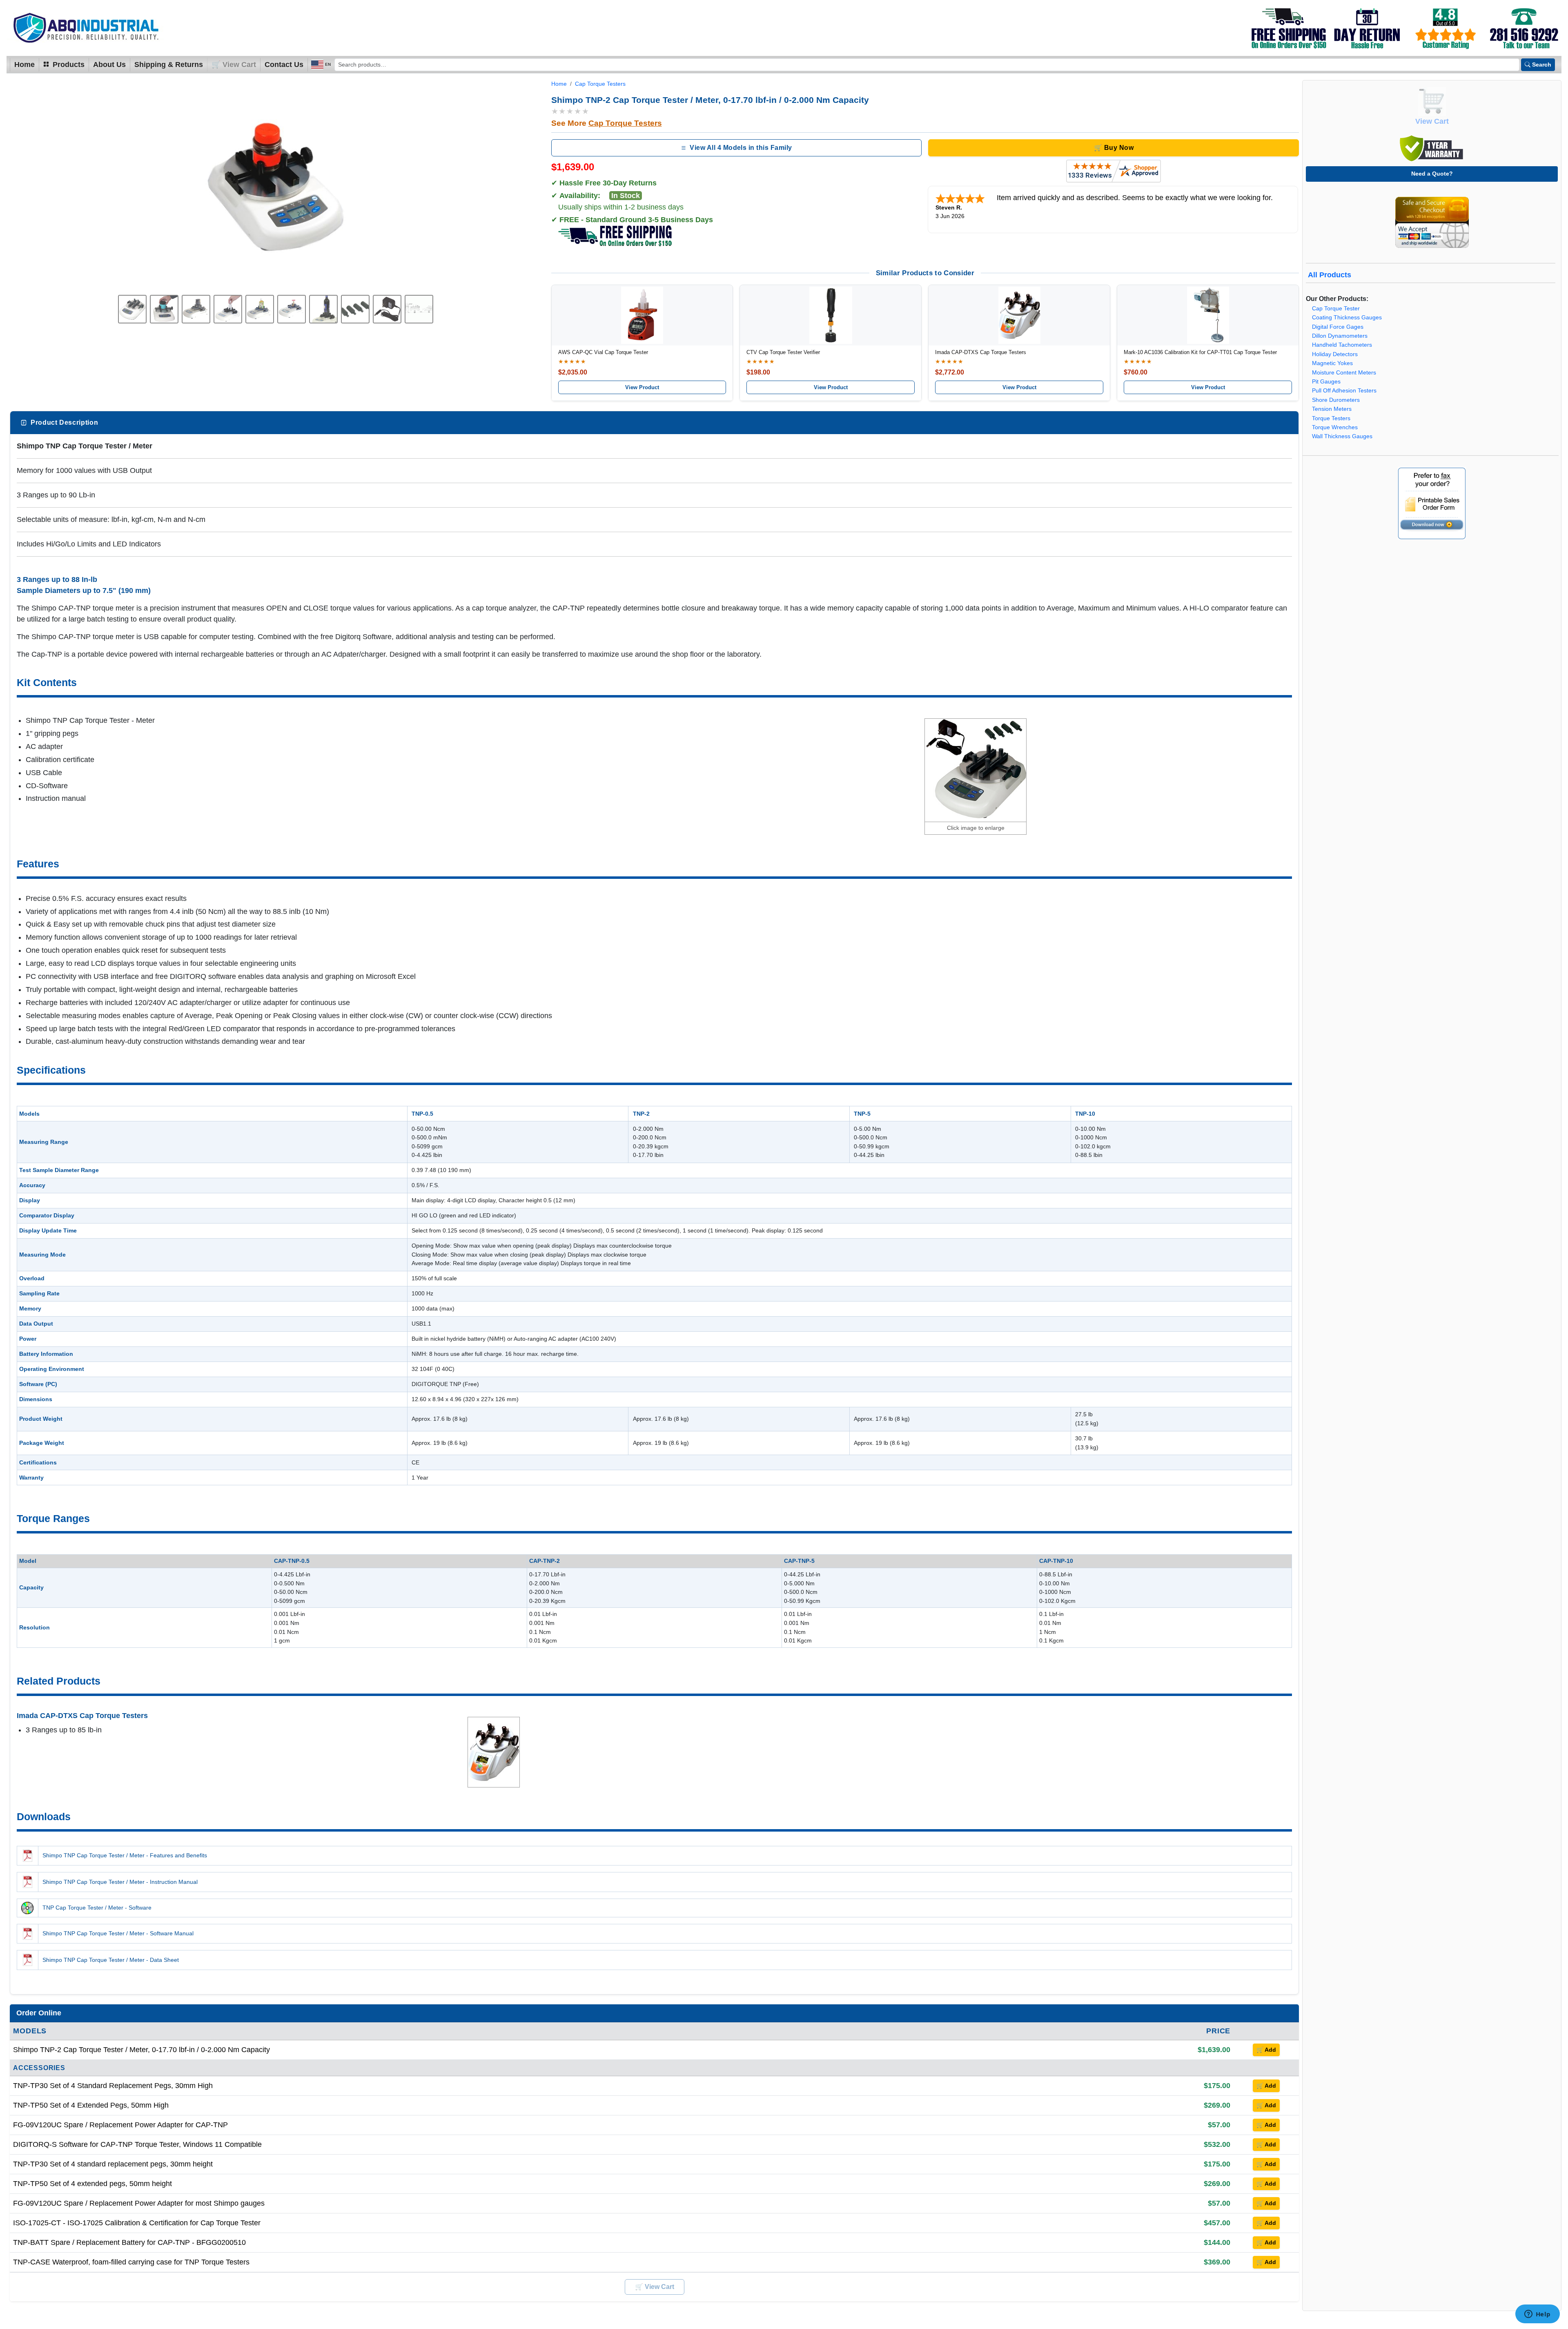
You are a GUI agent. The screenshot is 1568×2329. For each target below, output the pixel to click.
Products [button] (68, 65)
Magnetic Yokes (1332, 363)
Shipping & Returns (169, 65)
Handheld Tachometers (1342, 345)
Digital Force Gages (1338, 327)
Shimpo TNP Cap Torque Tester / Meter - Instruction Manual (120, 1882)
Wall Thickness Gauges (1342, 436)
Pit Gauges (1326, 382)
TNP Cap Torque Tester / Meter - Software (97, 1908)
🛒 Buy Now (1114, 148)
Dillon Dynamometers (1340, 336)
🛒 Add (1266, 2050)
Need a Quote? (1432, 174)
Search (1542, 65)
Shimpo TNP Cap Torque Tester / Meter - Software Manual (118, 1933)
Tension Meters (1332, 409)
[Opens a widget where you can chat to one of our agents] (1537, 2315)
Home (24, 65)
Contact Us (284, 65)
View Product (642, 387)
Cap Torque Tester (1336, 309)
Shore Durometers (1336, 400)
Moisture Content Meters (1344, 373)
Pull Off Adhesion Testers (1344, 391)
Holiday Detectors (1335, 354)
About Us (109, 65)
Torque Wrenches (1335, 427)
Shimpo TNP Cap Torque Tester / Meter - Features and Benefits (125, 1855)
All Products (1330, 275)
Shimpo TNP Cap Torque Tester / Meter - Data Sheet (111, 1960)
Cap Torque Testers (600, 84)
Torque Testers (1331, 418)
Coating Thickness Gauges (1347, 318)
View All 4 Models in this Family (741, 148)
